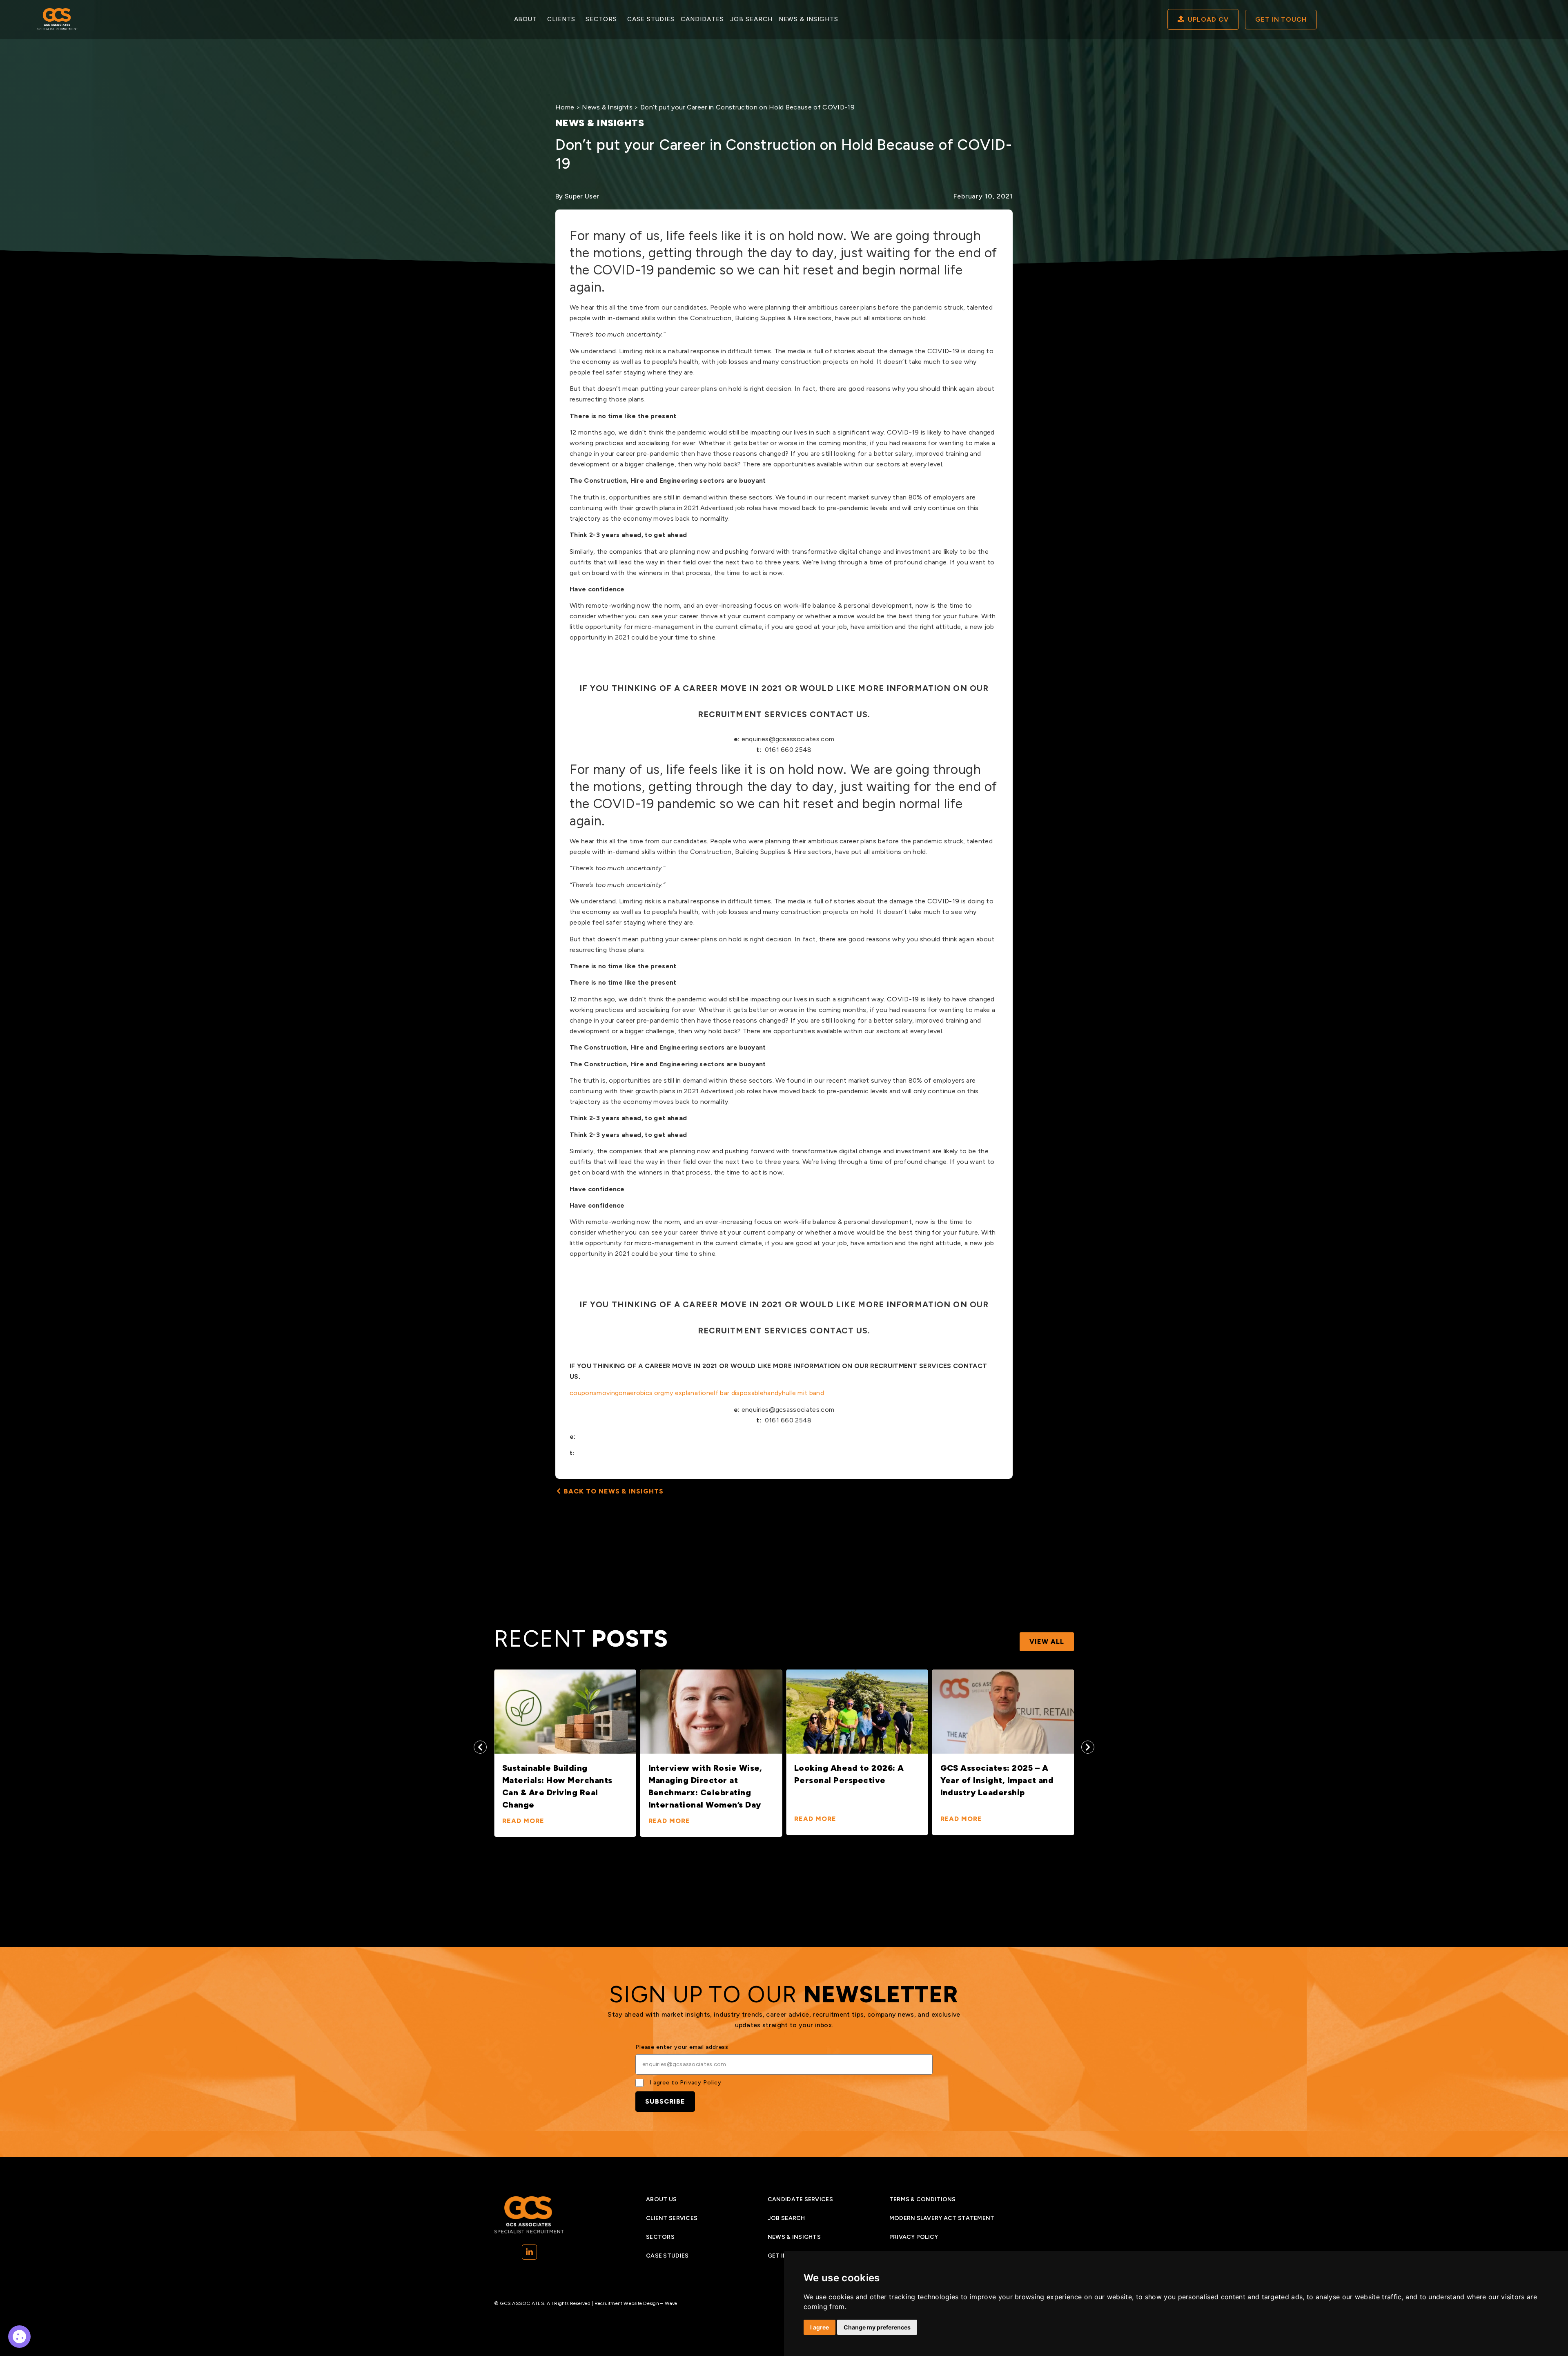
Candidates (702, 19)
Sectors (601, 19)
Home (565, 107)
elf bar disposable (737, 1393)
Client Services (672, 2218)
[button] (480, 1747)
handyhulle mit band (794, 1393)
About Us (661, 2199)
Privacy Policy (701, 2083)
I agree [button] (820, 2327)
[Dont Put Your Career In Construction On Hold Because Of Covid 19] (19, 2337)
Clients (561, 19)
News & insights (794, 2237)
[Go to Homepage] (57, 19)
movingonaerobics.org (630, 1393)
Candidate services (800, 2199)
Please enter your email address (682, 2047)
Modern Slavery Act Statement (942, 2218)
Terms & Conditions (923, 2199)
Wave (671, 2303)
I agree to (686, 2083)
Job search (751, 19)
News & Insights (808, 19)
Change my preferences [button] (877, 2327)
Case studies (651, 19)
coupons (583, 1393)
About (526, 19)
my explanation (687, 1393)
